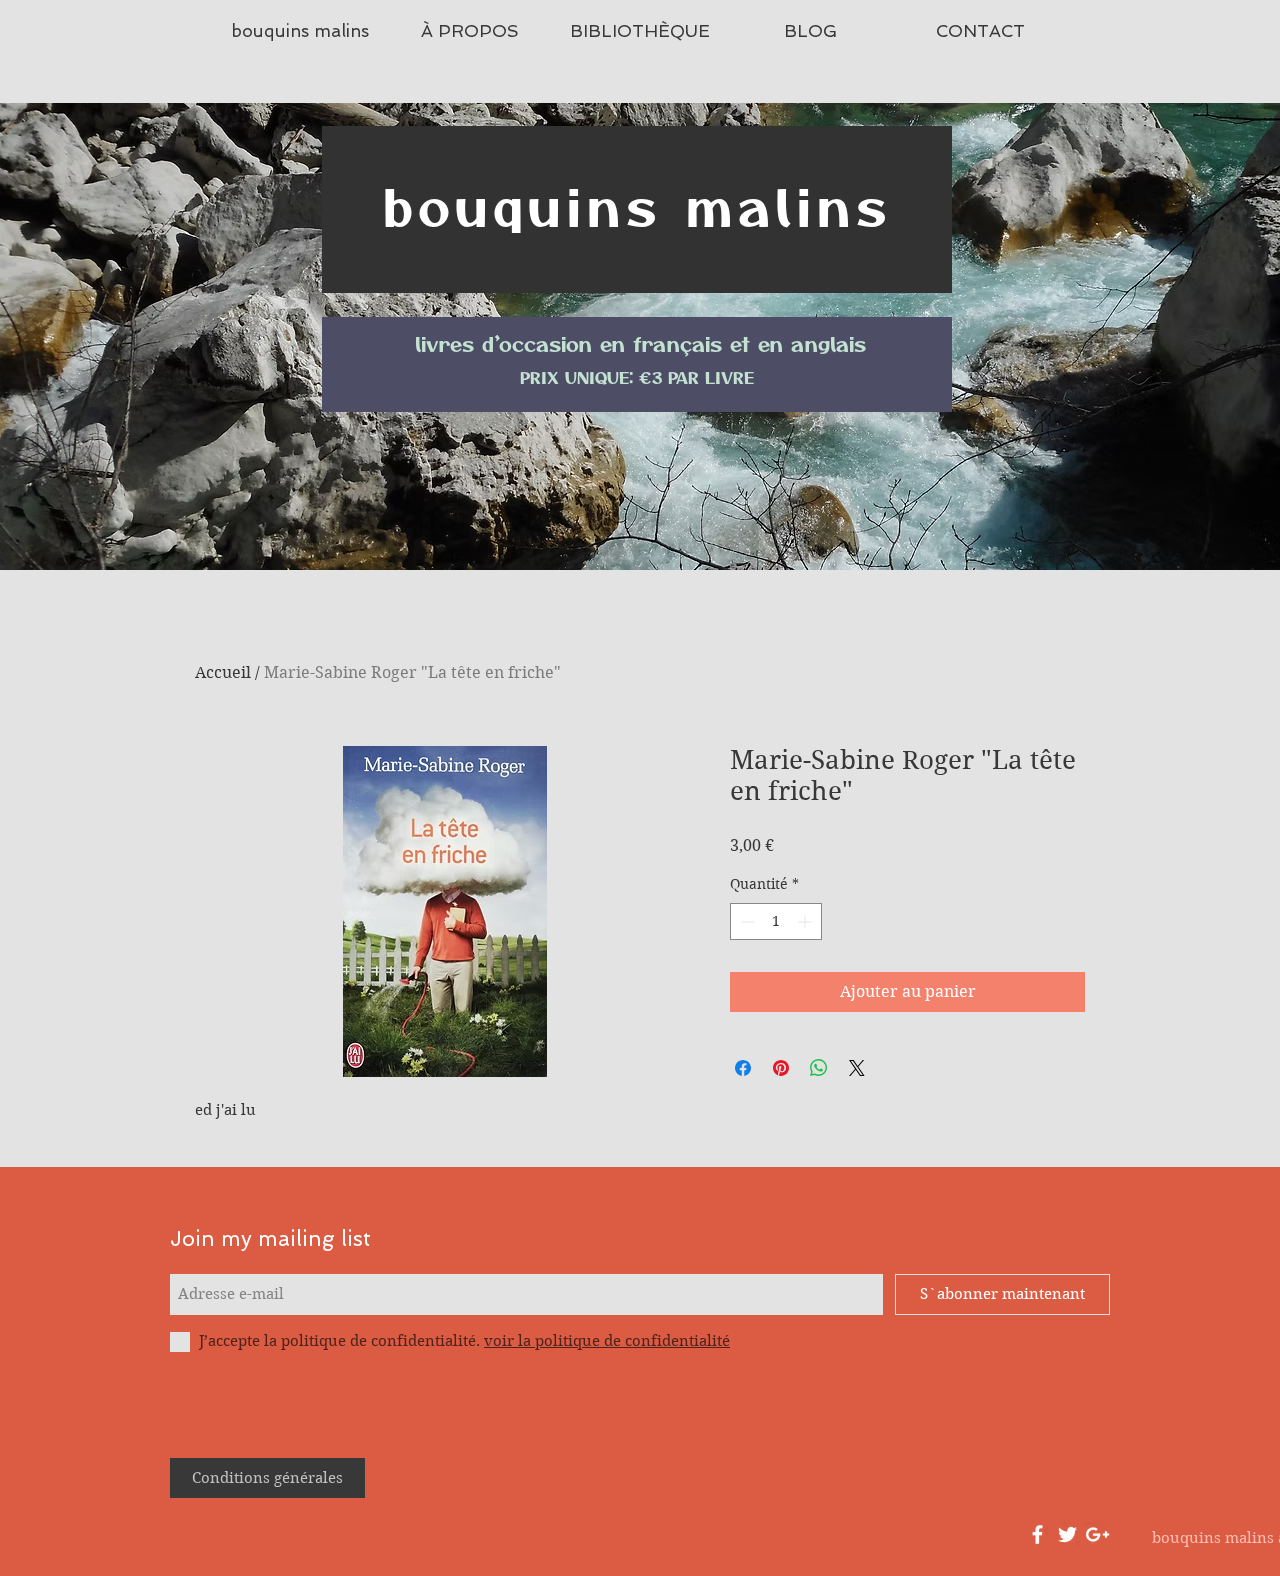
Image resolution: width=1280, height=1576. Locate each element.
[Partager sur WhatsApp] (819, 1068)
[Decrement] (745, 921)
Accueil (223, 672)
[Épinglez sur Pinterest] (781, 1068)
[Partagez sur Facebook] (743, 1068)
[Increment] (806, 921)
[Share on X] (857, 1068)
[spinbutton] (776, 921)
